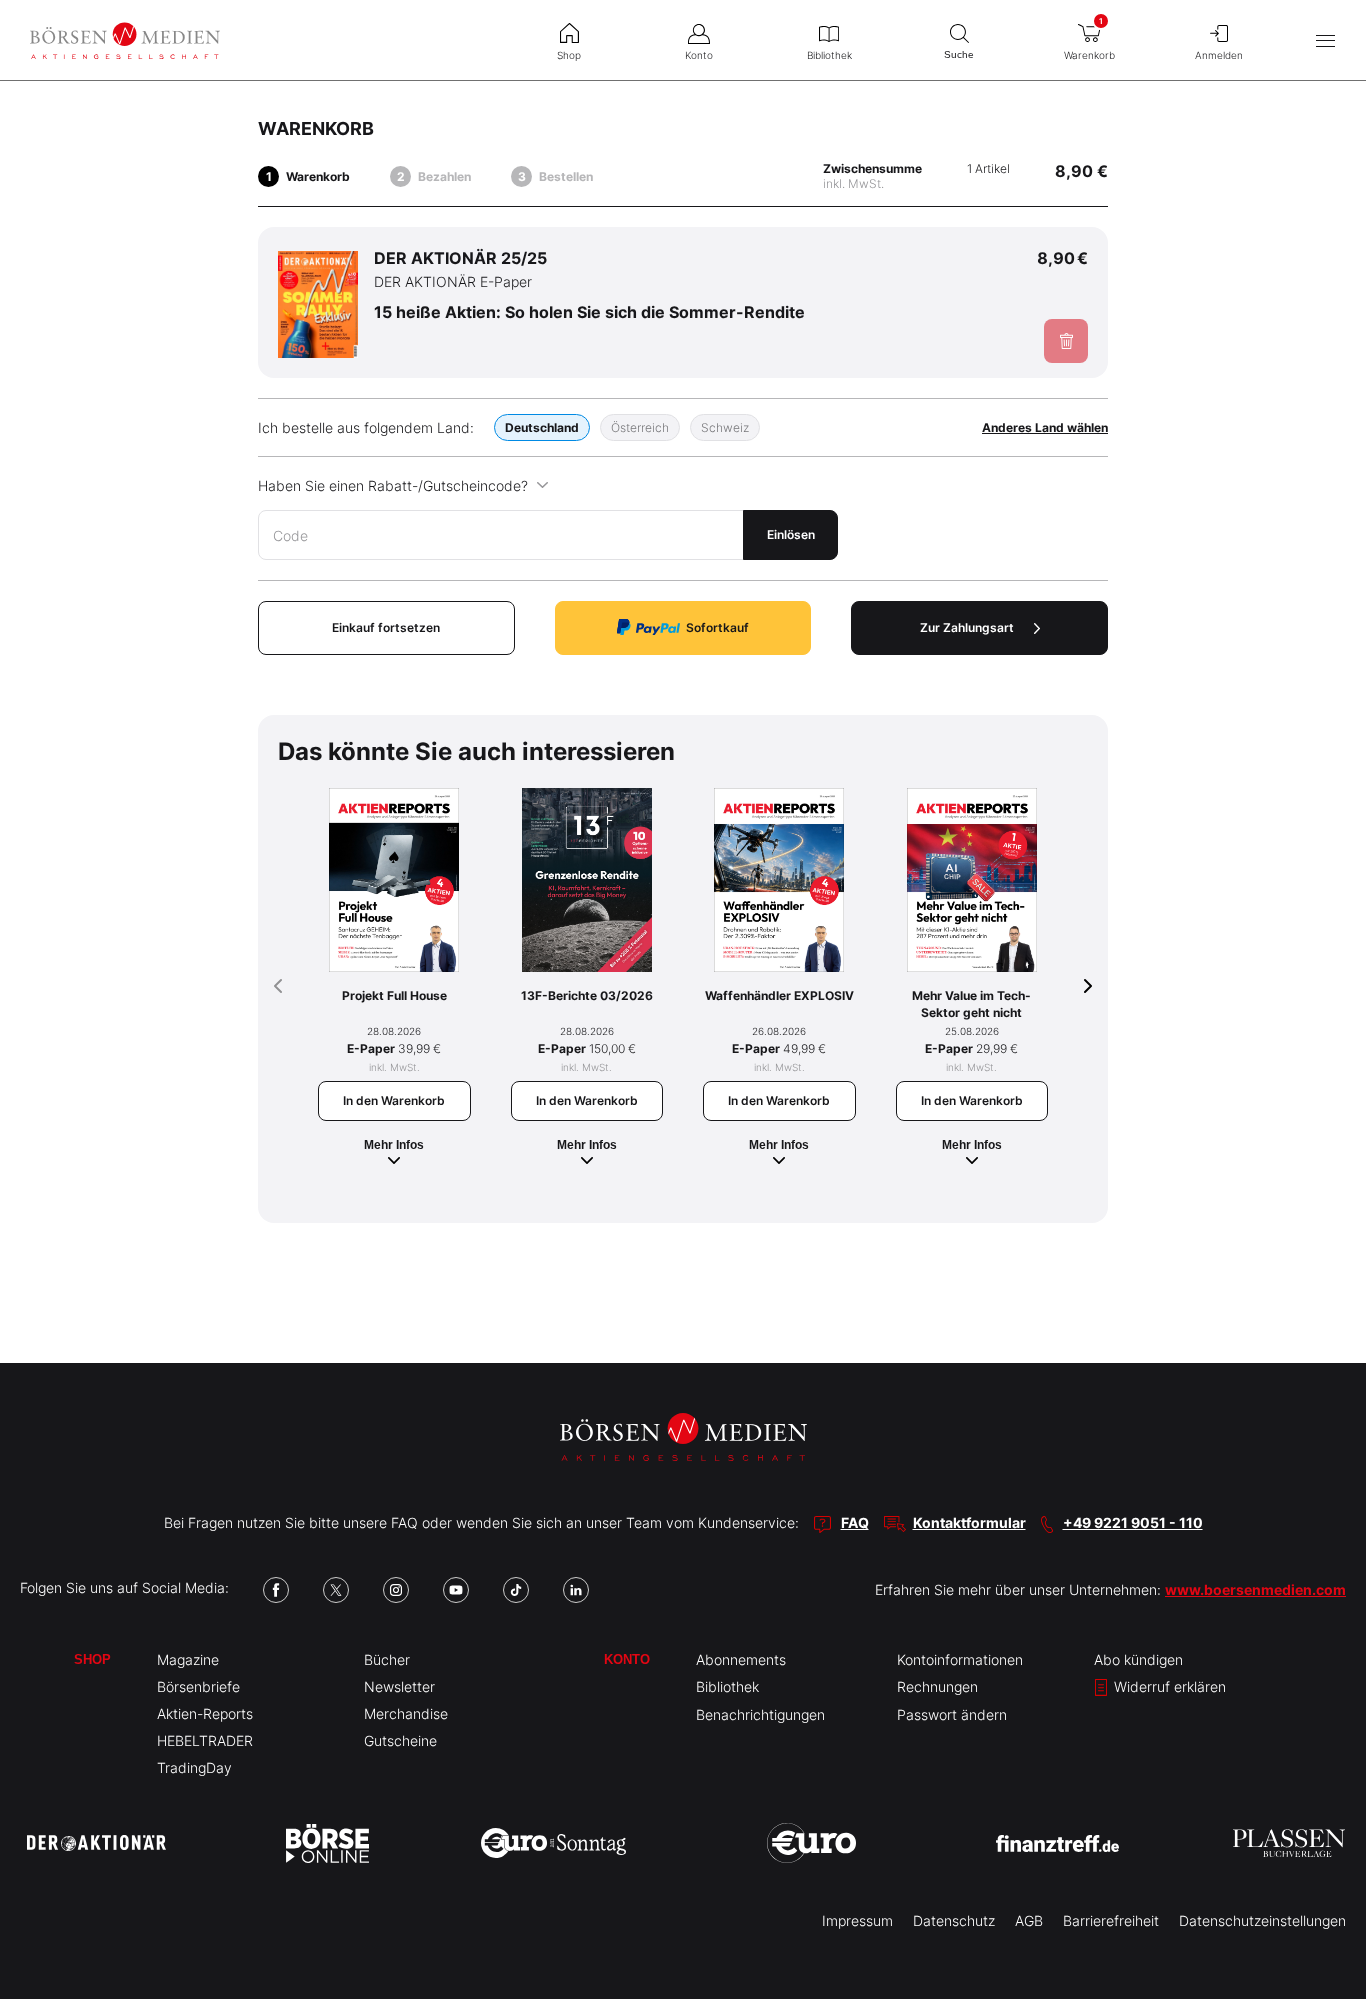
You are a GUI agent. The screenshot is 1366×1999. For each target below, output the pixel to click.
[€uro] (811, 1843)
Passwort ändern (952, 1714)
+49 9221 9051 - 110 (1133, 1522)
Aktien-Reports (205, 1713)
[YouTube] (456, 1590)
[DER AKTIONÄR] (96, 1843)
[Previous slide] (278, 986)
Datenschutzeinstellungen (1262, 1920)
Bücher (387, 1659)
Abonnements (741, 1659)
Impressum (857, 1920)
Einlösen (791, 534)
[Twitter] (336, 1590)
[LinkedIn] (576, 1590)
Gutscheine (400, 1740)
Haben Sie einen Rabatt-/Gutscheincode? (393, 485)
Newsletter (399, 1686)
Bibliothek (727, 1686)
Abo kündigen (1138, 1659)
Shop (92, 1659)
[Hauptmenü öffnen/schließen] (1325, 40)
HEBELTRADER (205, 1740)
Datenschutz (954, 1920)
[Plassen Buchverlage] (1289, 1843)
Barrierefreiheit (1111, 1920)
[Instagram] (396, 1590)
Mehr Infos (394, 1145)
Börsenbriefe (198, 1686)
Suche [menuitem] (959, 54)
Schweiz (725, 427)
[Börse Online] (327, 1843)
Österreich (640, 427)
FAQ (855, 1522)
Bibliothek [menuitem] (829, 55)
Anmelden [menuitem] (1219, 55)
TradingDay (194, 1767)
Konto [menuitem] (699, 55)
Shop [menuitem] (569, 55)
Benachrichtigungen (760, 1714)
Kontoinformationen (960, 1659)
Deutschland (542, 427)
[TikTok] (516, 1590)
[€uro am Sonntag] (553, 1843)
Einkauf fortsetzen (386, 627)
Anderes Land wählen (1045, 427)
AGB (1029, 1920)
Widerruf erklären (1168, 1686)
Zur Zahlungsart (967, 627)
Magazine (188, 1659)
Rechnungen (937, 1686)
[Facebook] (276, 1590)
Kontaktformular (969, 1522)
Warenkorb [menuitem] (1089, 38)
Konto (627, 1659)
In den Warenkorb (394, 1100)
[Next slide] (1088, 986)
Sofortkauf (717, 627)
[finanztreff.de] (1057, 1843)
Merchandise (406, 1713)
